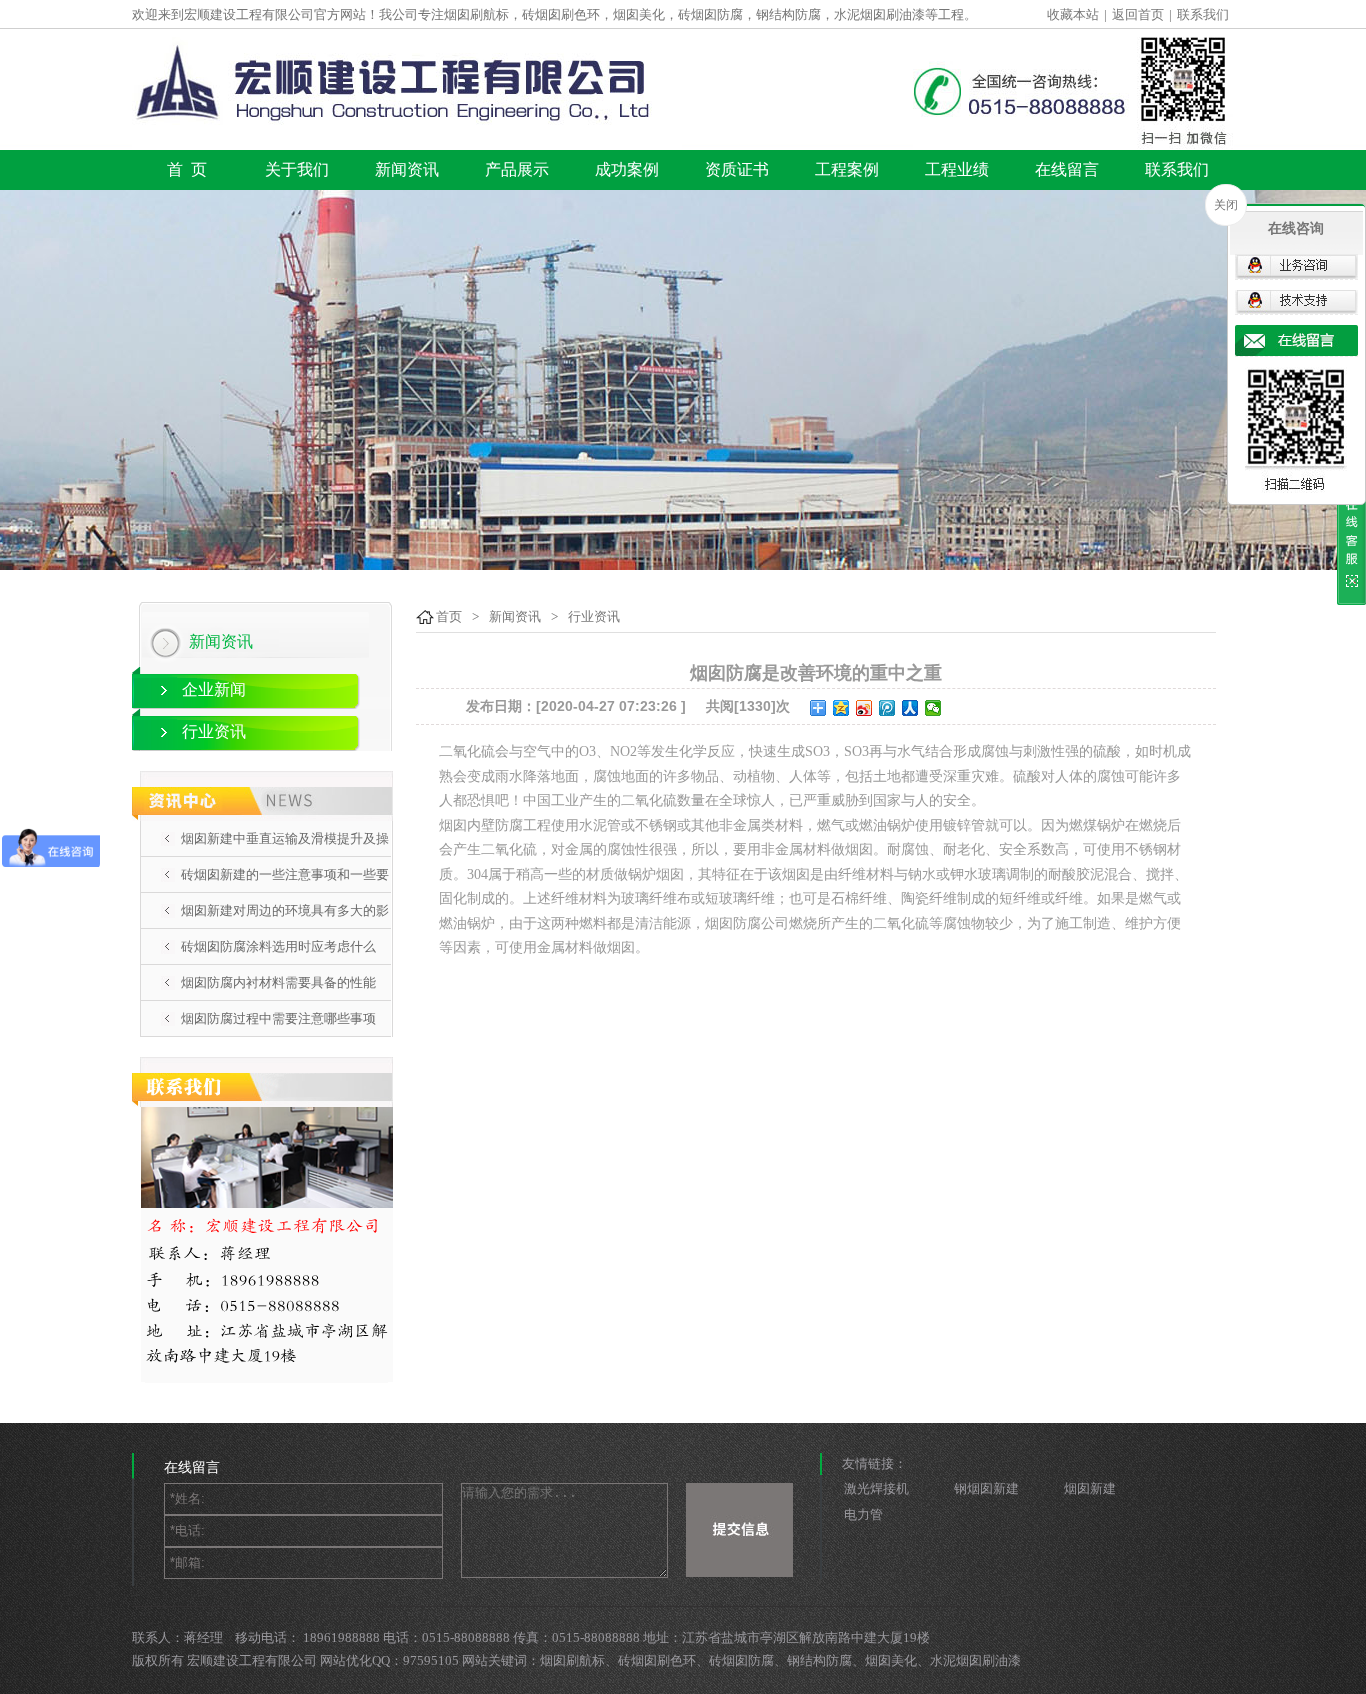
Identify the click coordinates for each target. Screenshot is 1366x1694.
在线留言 (1067, 169)
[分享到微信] (933, 708)
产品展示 (517, 169)
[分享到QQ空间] (841, 708)
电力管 (863, 1514)
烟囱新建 (1090, 1488)
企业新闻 (214, 689)
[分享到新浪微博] (864, 708)
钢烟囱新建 (986, 1488)
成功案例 (627, 169)
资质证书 (737, 169)
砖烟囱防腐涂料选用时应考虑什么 (278, 946)
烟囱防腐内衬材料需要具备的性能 (278, 982)
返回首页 (1138, 14)
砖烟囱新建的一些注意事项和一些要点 (285, 892)
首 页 (187, 169)
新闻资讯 (407, 169)
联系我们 (1203, 14)
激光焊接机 (876, 1488)
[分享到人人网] (910, 708)
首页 (449, 616)
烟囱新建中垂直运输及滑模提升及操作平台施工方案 (285, 856)
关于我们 (297, 169)
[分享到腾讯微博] (887, 708)
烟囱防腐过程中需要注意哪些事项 (278, 1018)
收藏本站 (1073, 14)
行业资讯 (214, 731)
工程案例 (847, 169)
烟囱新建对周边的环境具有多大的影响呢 (285, 928)
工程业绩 (957, 169)
